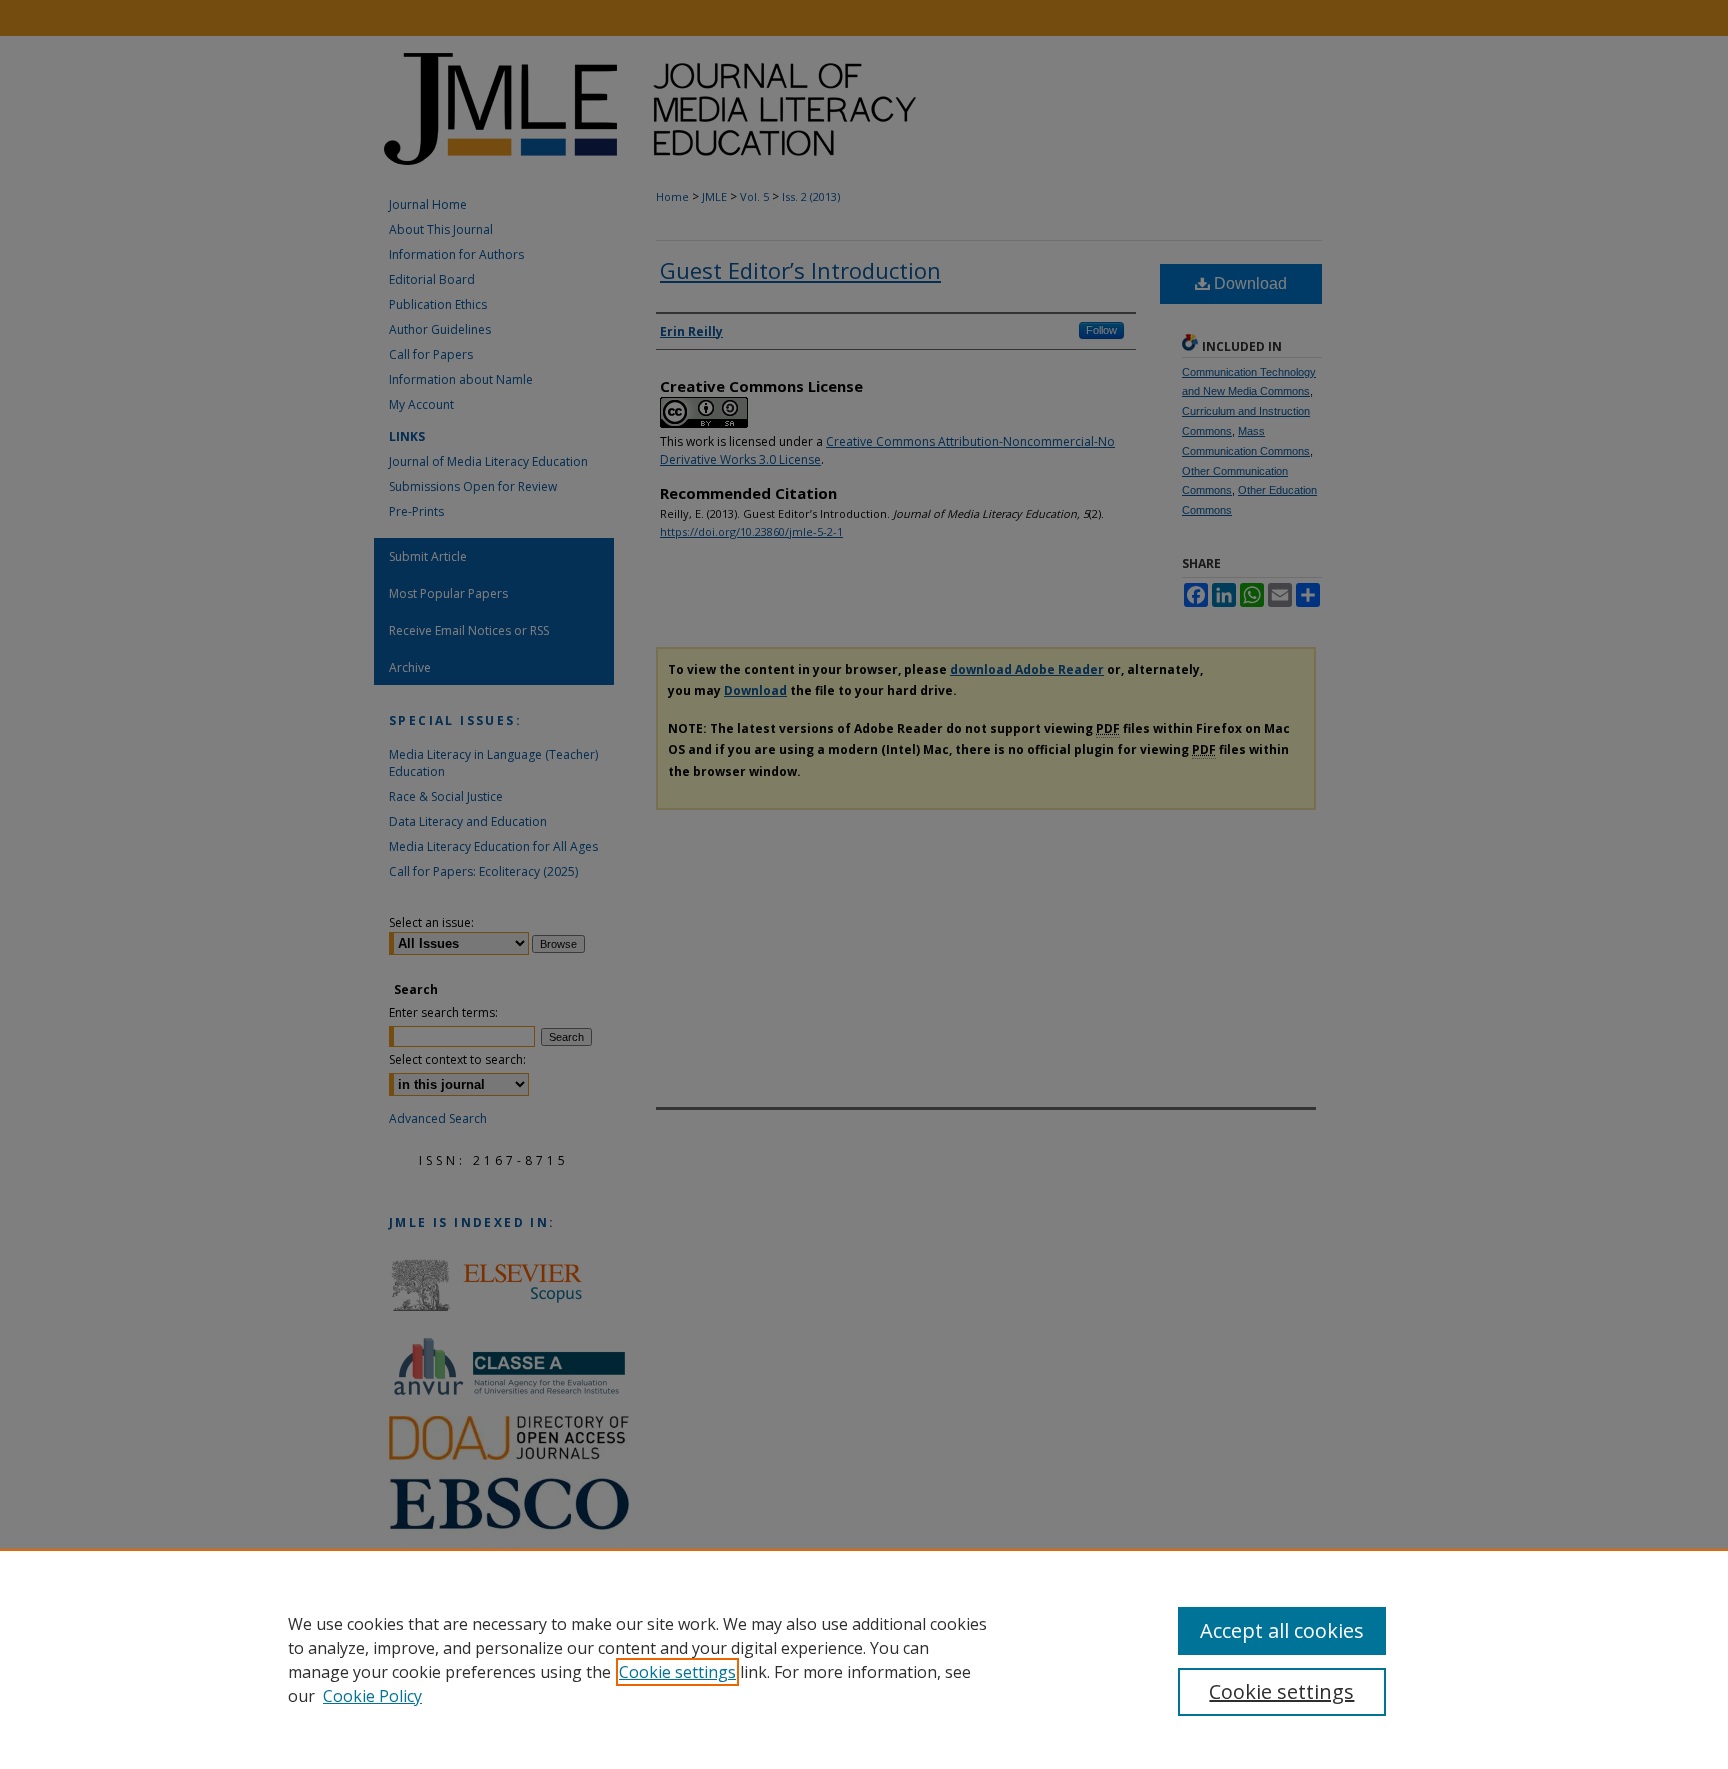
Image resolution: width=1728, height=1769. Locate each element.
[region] (864, 1659)
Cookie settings (677, 1672)
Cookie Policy (372, 1696)
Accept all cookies (1282, 1630)
